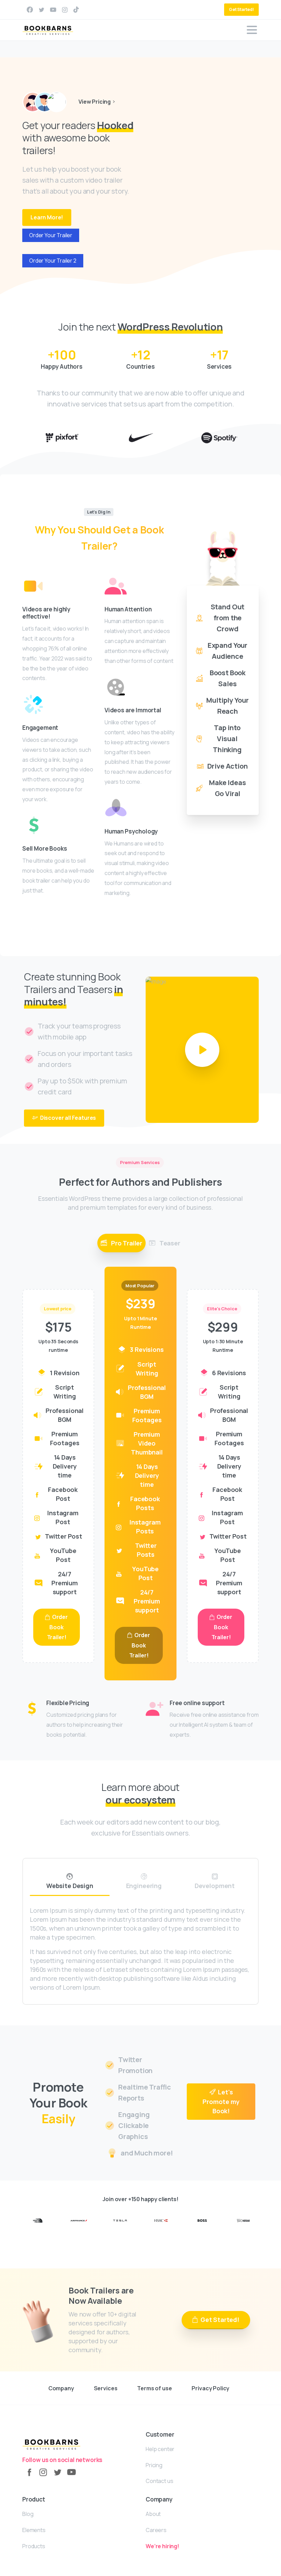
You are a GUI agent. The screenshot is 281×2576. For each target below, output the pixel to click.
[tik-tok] (76, 10)
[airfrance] (79, 2220)
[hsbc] (161, 2220)
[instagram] (65, 10)
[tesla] (120, 2220)
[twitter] (41, 10)
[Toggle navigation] (252, 30)
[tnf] (38, 2220)
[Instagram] (43, 2472)
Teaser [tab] (169, 1243)
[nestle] (243, 2220)
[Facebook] (30, 10)
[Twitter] (57, 2472)
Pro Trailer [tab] (126, 1243)
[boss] (202, 2220)
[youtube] (53, 10)
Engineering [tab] (144, 1886)
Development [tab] (215, 1886)
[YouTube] (71, 2472)
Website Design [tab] (70, 1886)
